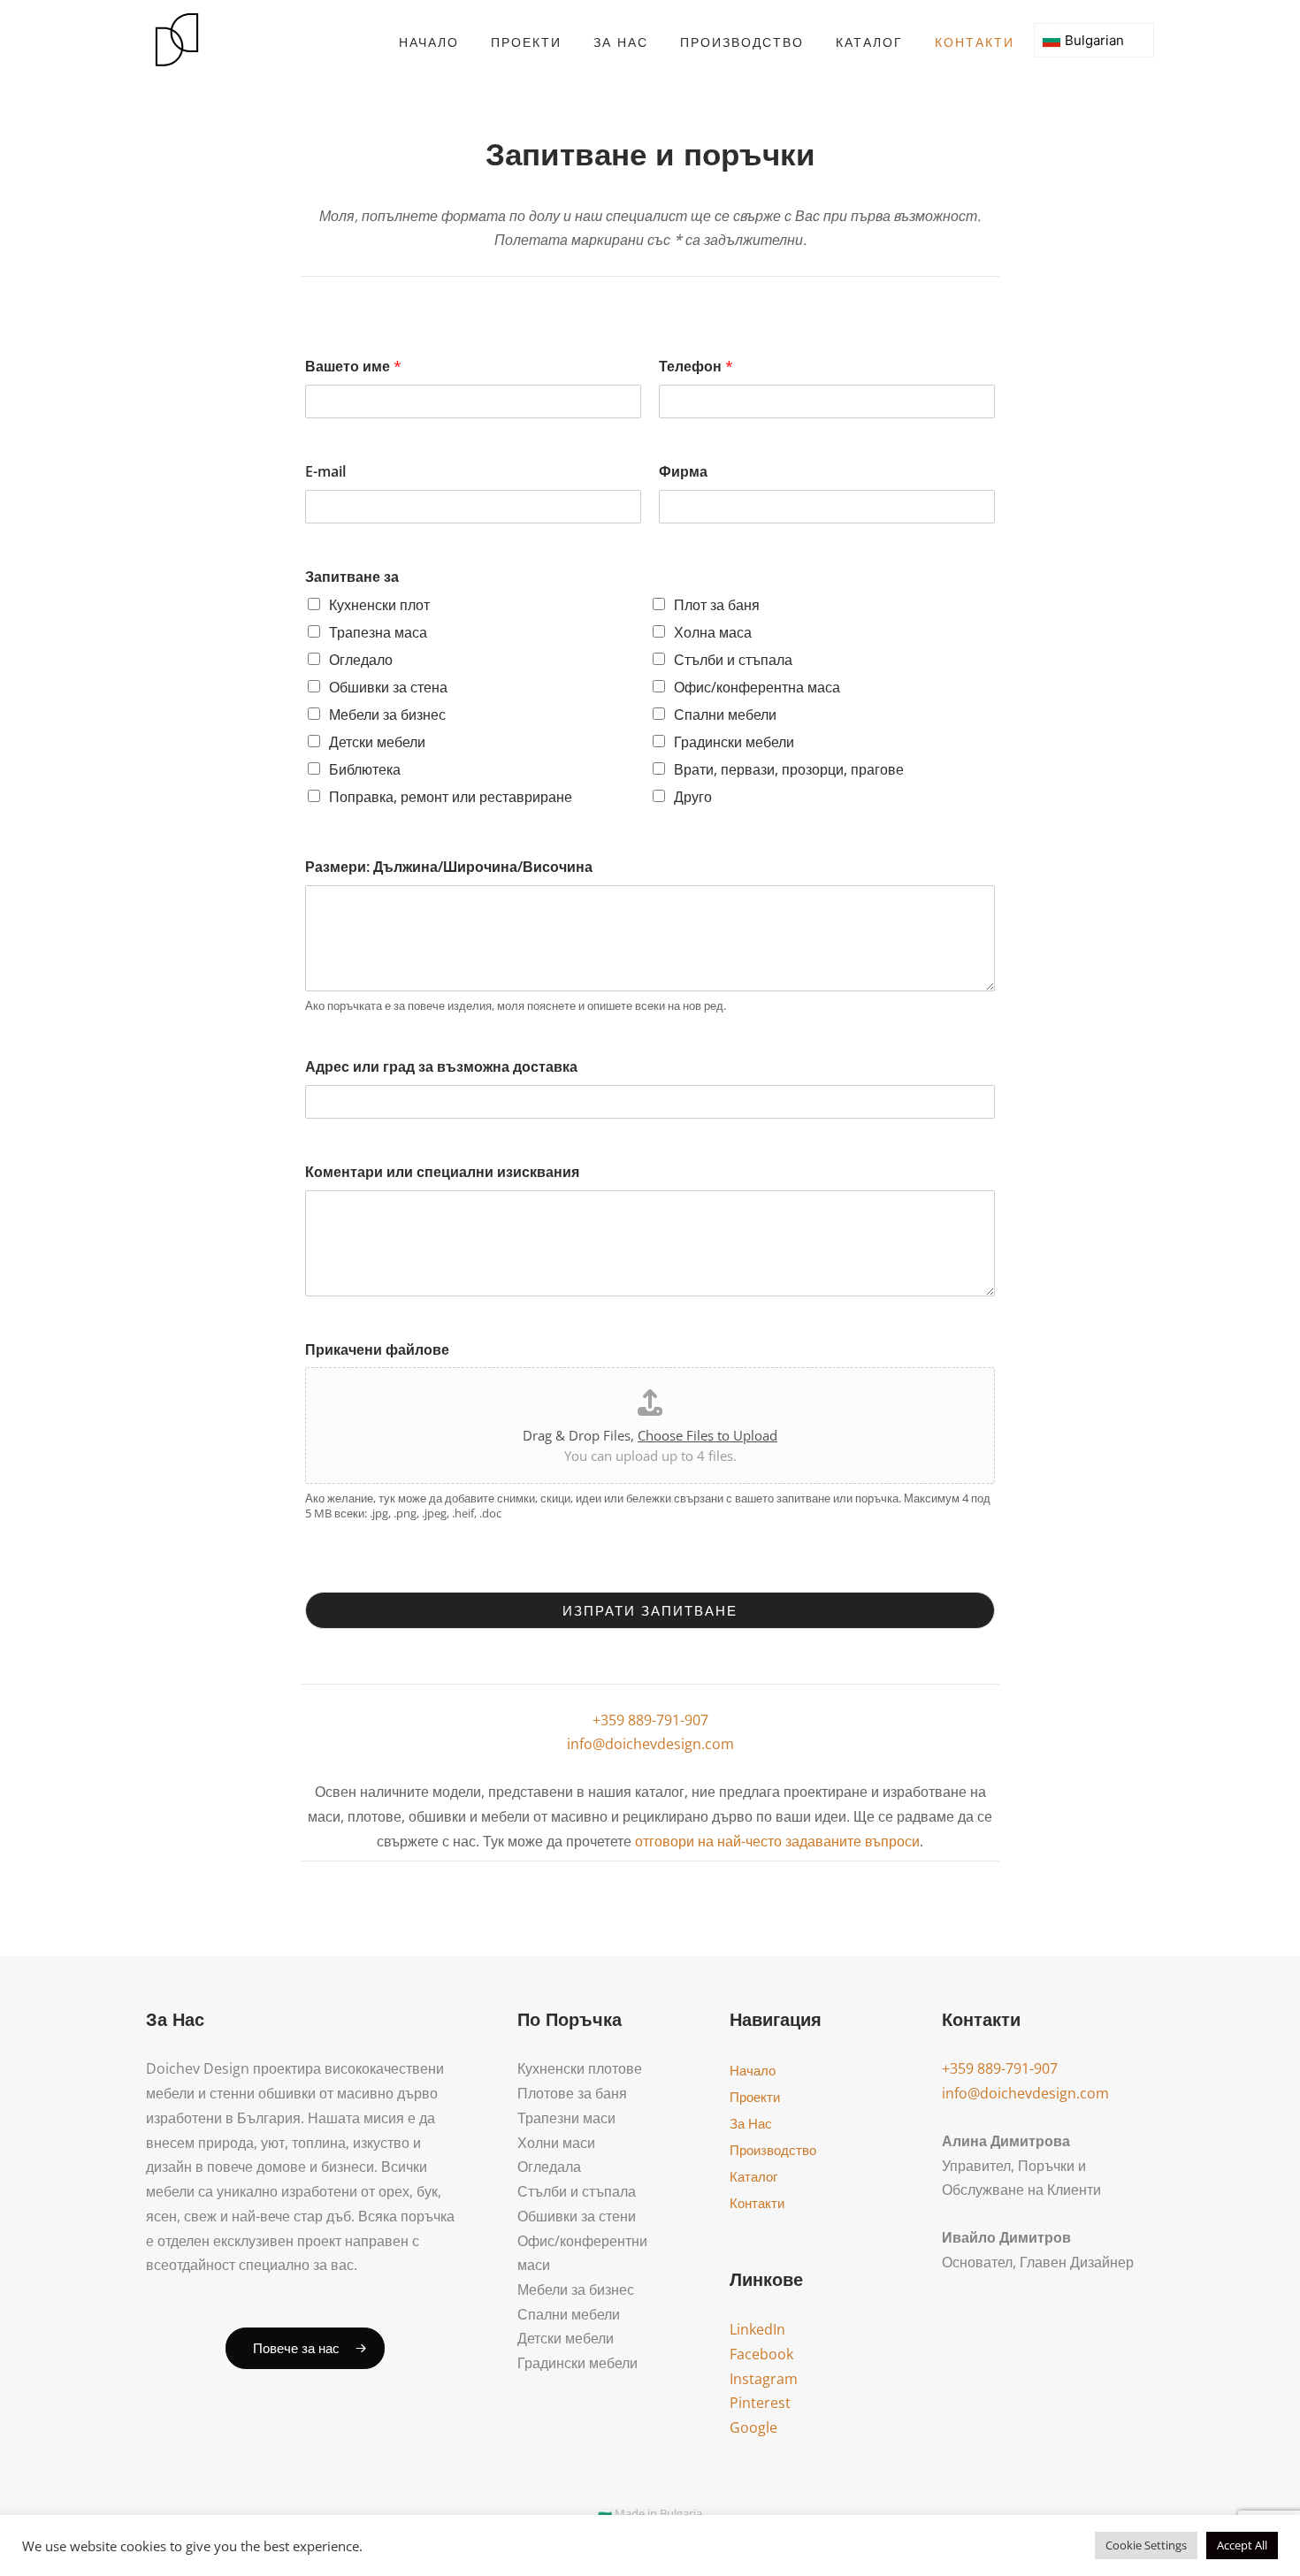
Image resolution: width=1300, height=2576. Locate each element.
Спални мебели (725, 715)
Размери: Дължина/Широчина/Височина (449, 867)
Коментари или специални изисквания (442, 1172)
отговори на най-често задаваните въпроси (777, 1841)
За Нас (621, 42)
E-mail (325, 472)
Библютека (365, 769)
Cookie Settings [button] (1146, 2545)
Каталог (869, 42)
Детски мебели (377, 742)
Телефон (696, 367)
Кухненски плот (379, 605)
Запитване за (352, 577)
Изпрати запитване (650, 1610)
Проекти (526, 42)
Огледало (361, 660)
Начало (429, 42)
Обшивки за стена (388, 687)
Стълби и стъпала (733, 660)
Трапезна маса (378, 632)
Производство (742, 42)
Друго (693, 797)
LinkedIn (757, 2329)
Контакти (975, 42)
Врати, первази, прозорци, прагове (789, 769)
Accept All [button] (1242, 2545)
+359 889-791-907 (650, 1720)
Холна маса (713, 632)
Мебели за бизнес (387, 715)
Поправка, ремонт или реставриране (451, 797)
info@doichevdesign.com (650, 1744)
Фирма (683, 472)
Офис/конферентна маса (757, 687)
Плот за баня (717, 605)
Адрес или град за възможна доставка (441, 1067)
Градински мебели (734, 742)
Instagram (764, 2379)
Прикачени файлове (377, 1350)
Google (753, 2427)
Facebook (761, 2354)
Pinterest (760, 2403)
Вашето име (353, 367)
